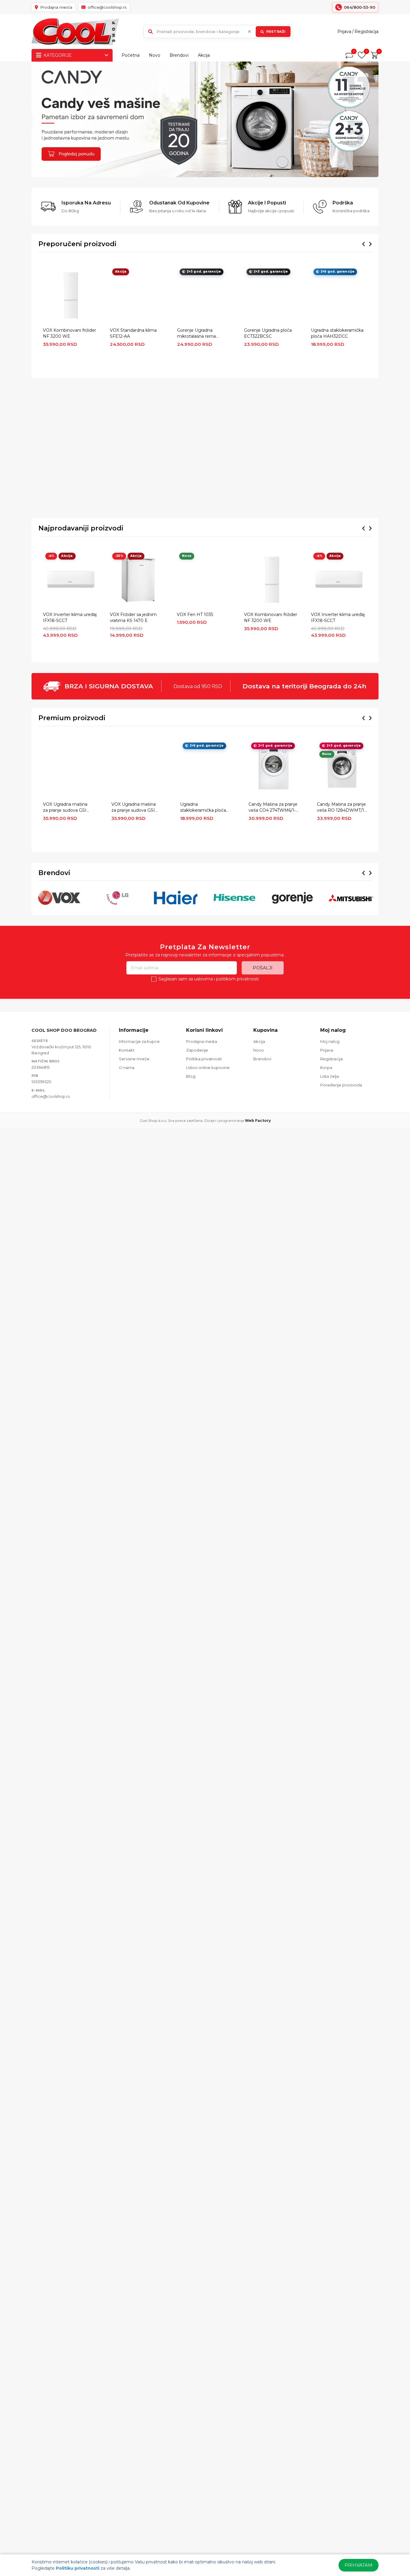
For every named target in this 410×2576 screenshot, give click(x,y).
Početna (131, 55)
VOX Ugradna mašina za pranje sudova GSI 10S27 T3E (65, 808)
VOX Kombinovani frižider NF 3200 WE (69, 333)
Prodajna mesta (202, 1041)
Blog (191, 1076)
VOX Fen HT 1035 (195, 615)
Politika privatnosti (204, 1059)
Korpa (326, 1068)
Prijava (344, 32)
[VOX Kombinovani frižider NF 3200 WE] (71, 295)
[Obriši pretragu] (249, 32)
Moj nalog (330, 1041)
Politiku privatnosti (78, 2568)
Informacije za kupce (139, 1041)
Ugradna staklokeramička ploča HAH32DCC (337, 333)
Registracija (366, 32)
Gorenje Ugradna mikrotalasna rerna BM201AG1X (196, 334)
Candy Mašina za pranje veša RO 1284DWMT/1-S (341, 808)
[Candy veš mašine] (205, 119)
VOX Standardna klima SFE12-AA (133, 333)
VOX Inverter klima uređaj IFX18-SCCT (70, 618)
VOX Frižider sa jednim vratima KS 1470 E (133, 618)
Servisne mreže (134, 1059)
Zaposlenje (197, 1050)
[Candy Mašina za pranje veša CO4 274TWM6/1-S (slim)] (274, 769)
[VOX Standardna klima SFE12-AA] (138, 295)
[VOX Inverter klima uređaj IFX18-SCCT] (71, 580)
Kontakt (127, 1050)
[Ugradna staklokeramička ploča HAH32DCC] (339, 295)
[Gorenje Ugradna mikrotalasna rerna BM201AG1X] (205, 295)
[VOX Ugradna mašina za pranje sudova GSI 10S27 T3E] (68, 769)
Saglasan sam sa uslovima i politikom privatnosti (209, 979)
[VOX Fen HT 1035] (205, 580)
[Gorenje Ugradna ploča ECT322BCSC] (272, 295)
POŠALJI (263, 968)
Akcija (204, 55)
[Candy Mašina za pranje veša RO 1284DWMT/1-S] (342, 769)
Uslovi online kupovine (208, 1068)
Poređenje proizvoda (341, 1085)
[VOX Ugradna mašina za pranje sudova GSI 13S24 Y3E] (136, 769)
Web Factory (258, 1120)
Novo (155, 55)
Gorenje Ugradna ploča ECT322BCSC (268, 333)
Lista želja (330, 1076)
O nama (127, 1068)
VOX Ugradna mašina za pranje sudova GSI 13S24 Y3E (134, 808)
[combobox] (218, 32)
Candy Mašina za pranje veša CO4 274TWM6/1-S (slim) (273, 808)
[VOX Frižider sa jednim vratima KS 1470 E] (138, 580)
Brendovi (179, 55)
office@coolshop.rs (51, 1096)
